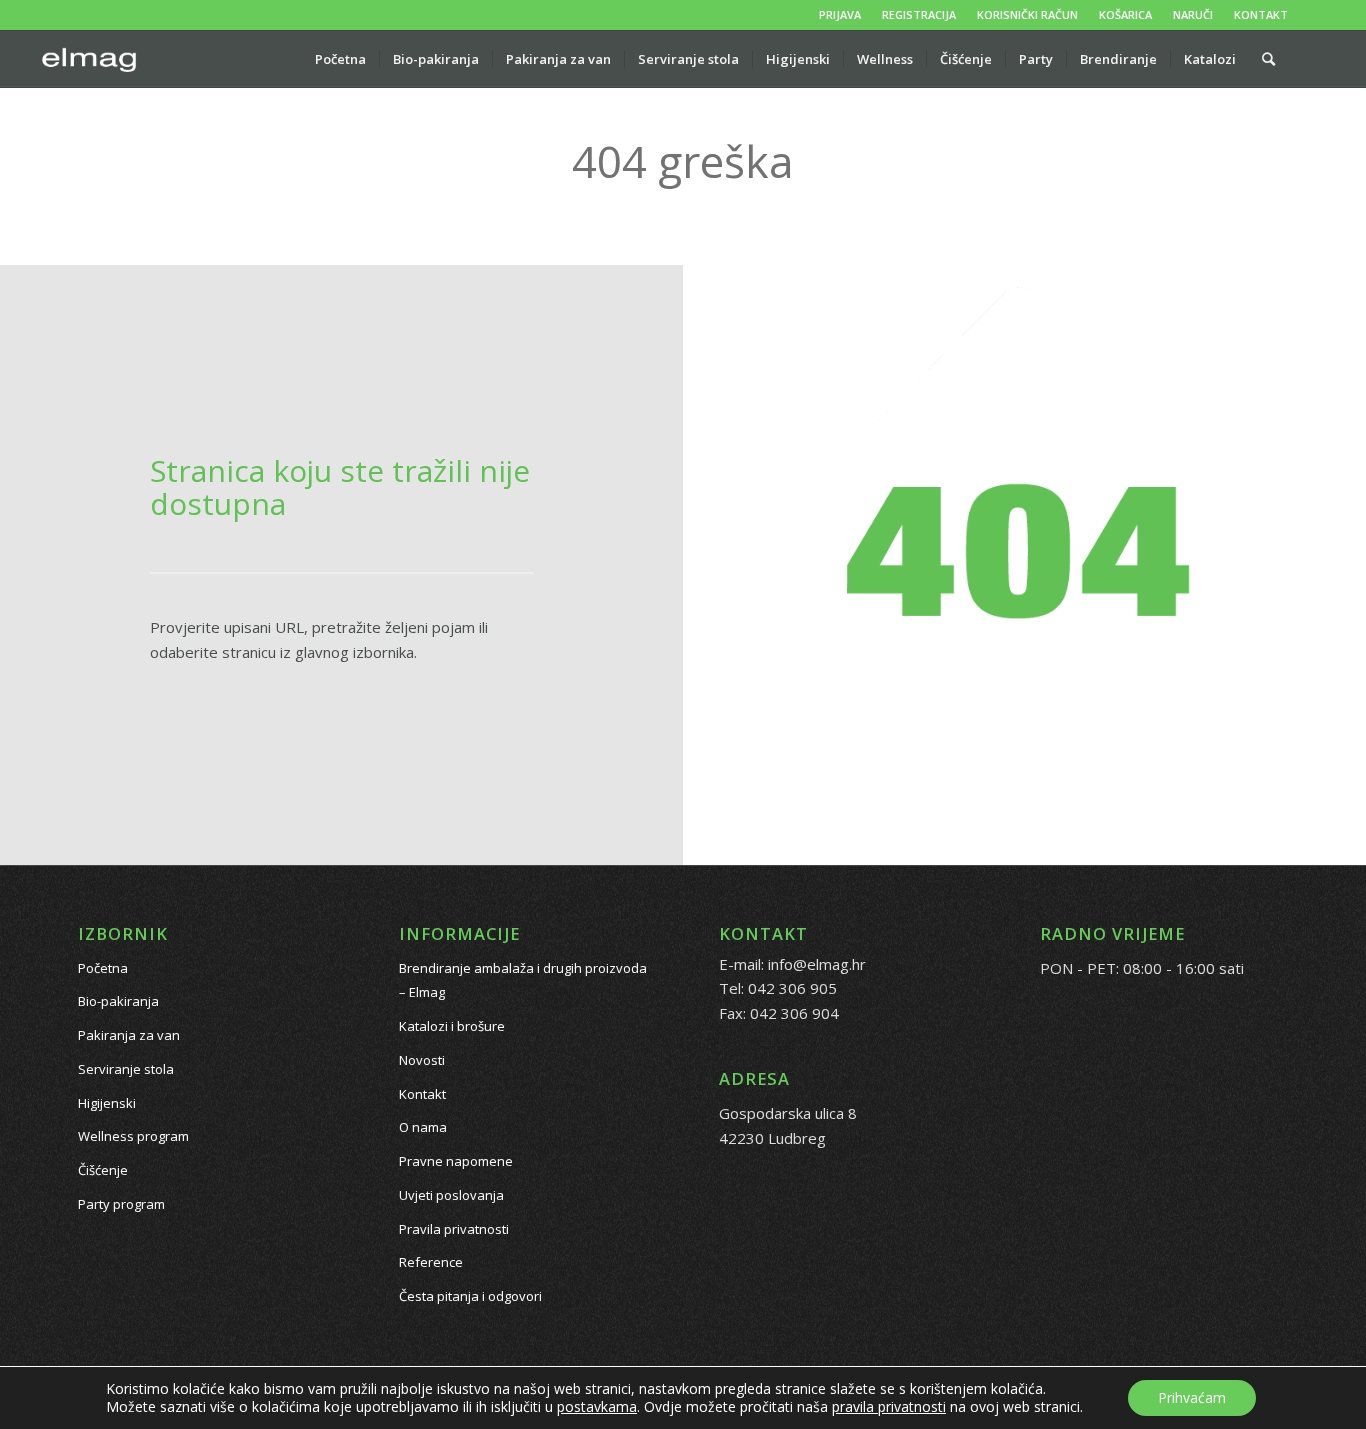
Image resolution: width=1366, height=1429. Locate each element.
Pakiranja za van (129, 1035)
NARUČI (1193, 14)
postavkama (597, 1407)
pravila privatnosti (889, 1406)
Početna (103, 968)
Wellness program (133, 1136)
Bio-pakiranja (118, 1001)
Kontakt (422, 1094)
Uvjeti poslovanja (451, 1195)
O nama (423, 1127)
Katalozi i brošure (452, 1026)
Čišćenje (103, 1170)
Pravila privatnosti (454, 1229)
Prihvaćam (1192, 1397)
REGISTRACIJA (919, 14)
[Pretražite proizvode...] (1268, 59)
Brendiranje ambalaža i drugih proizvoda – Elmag (523, 980)
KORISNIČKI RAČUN (1027, 14)
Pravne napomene (456, 1161)
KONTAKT (1261, 14)
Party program (121, 1204)
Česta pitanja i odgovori (470, 1296)
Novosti (422, 1060)
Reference (431, 1262)
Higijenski (107, 1103)
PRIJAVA (840, 14)
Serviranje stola (126, 1069)
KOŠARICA (1125, 14)
